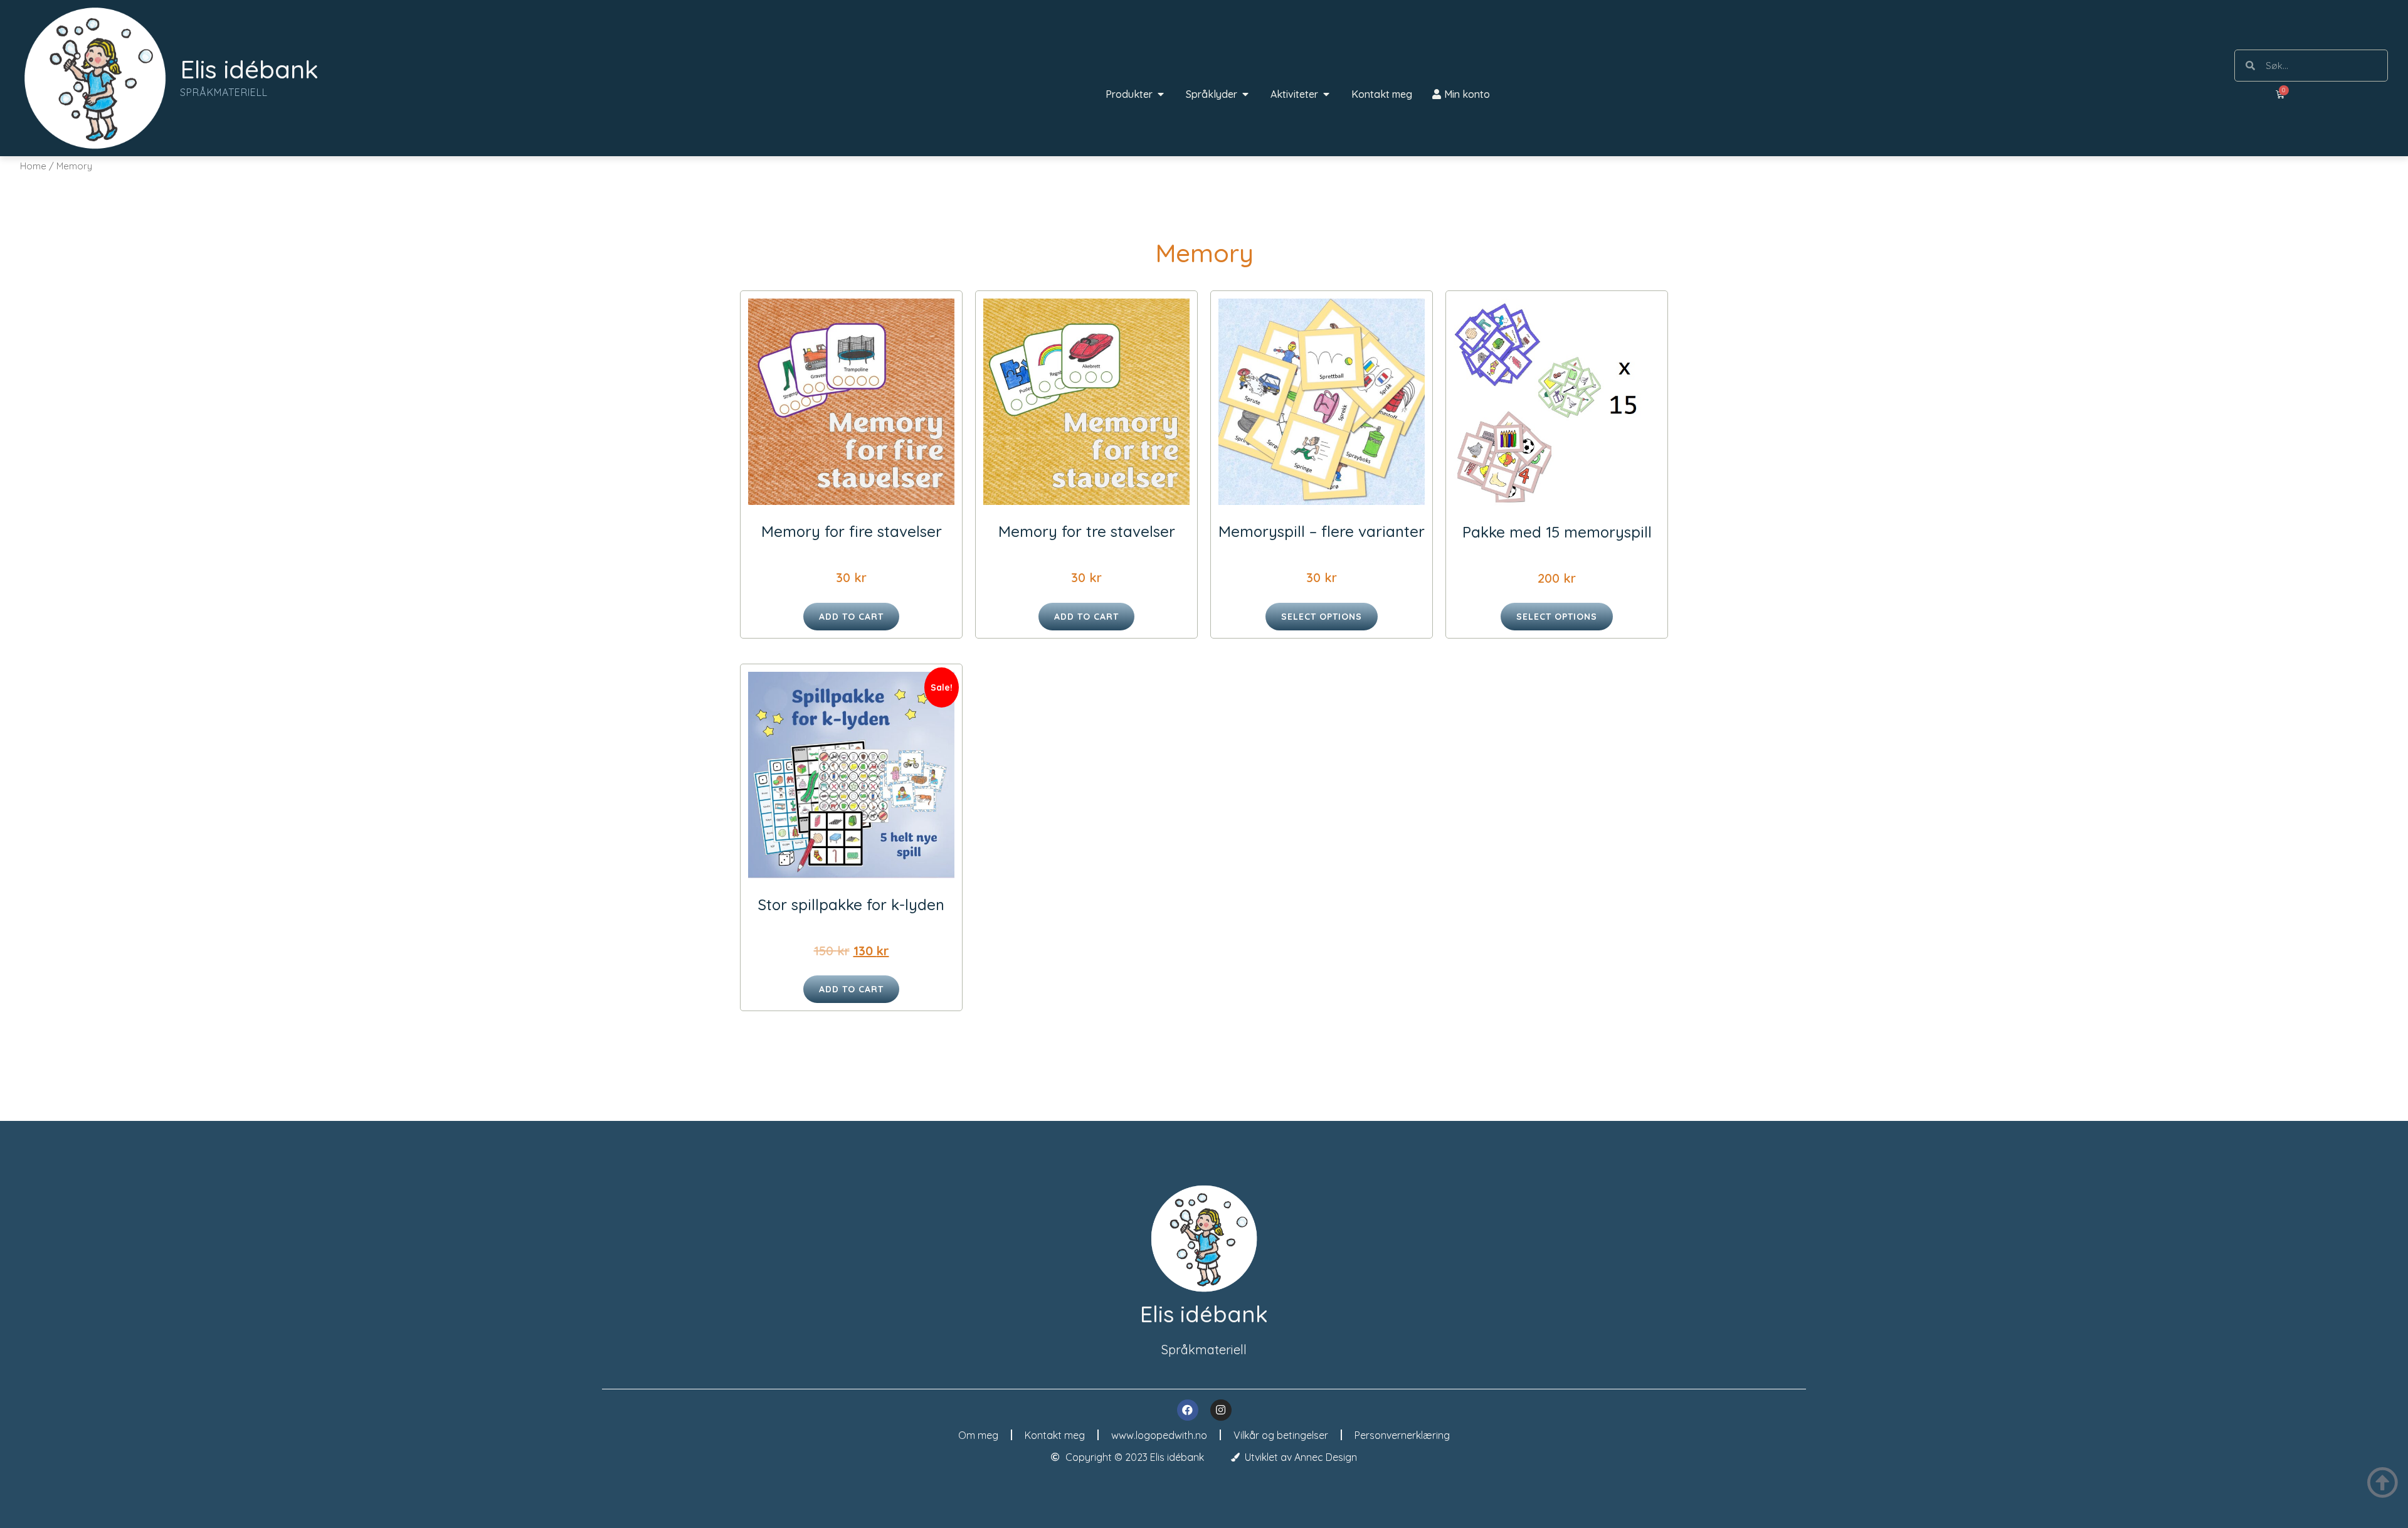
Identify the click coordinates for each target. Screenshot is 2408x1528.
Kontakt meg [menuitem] (1382, 94)
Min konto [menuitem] (1467, 94)
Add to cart (851, 617)
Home (33, 166)
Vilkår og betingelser (1281, 1435)
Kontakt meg (1055, 1435)
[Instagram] (1221, 1410)
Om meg (978, 1435)
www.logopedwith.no (1159, 1435)
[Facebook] (1188, 1410)
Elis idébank (249, 69)
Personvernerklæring (1402, 1435)
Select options (1322, 617)
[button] (1161, 94)
